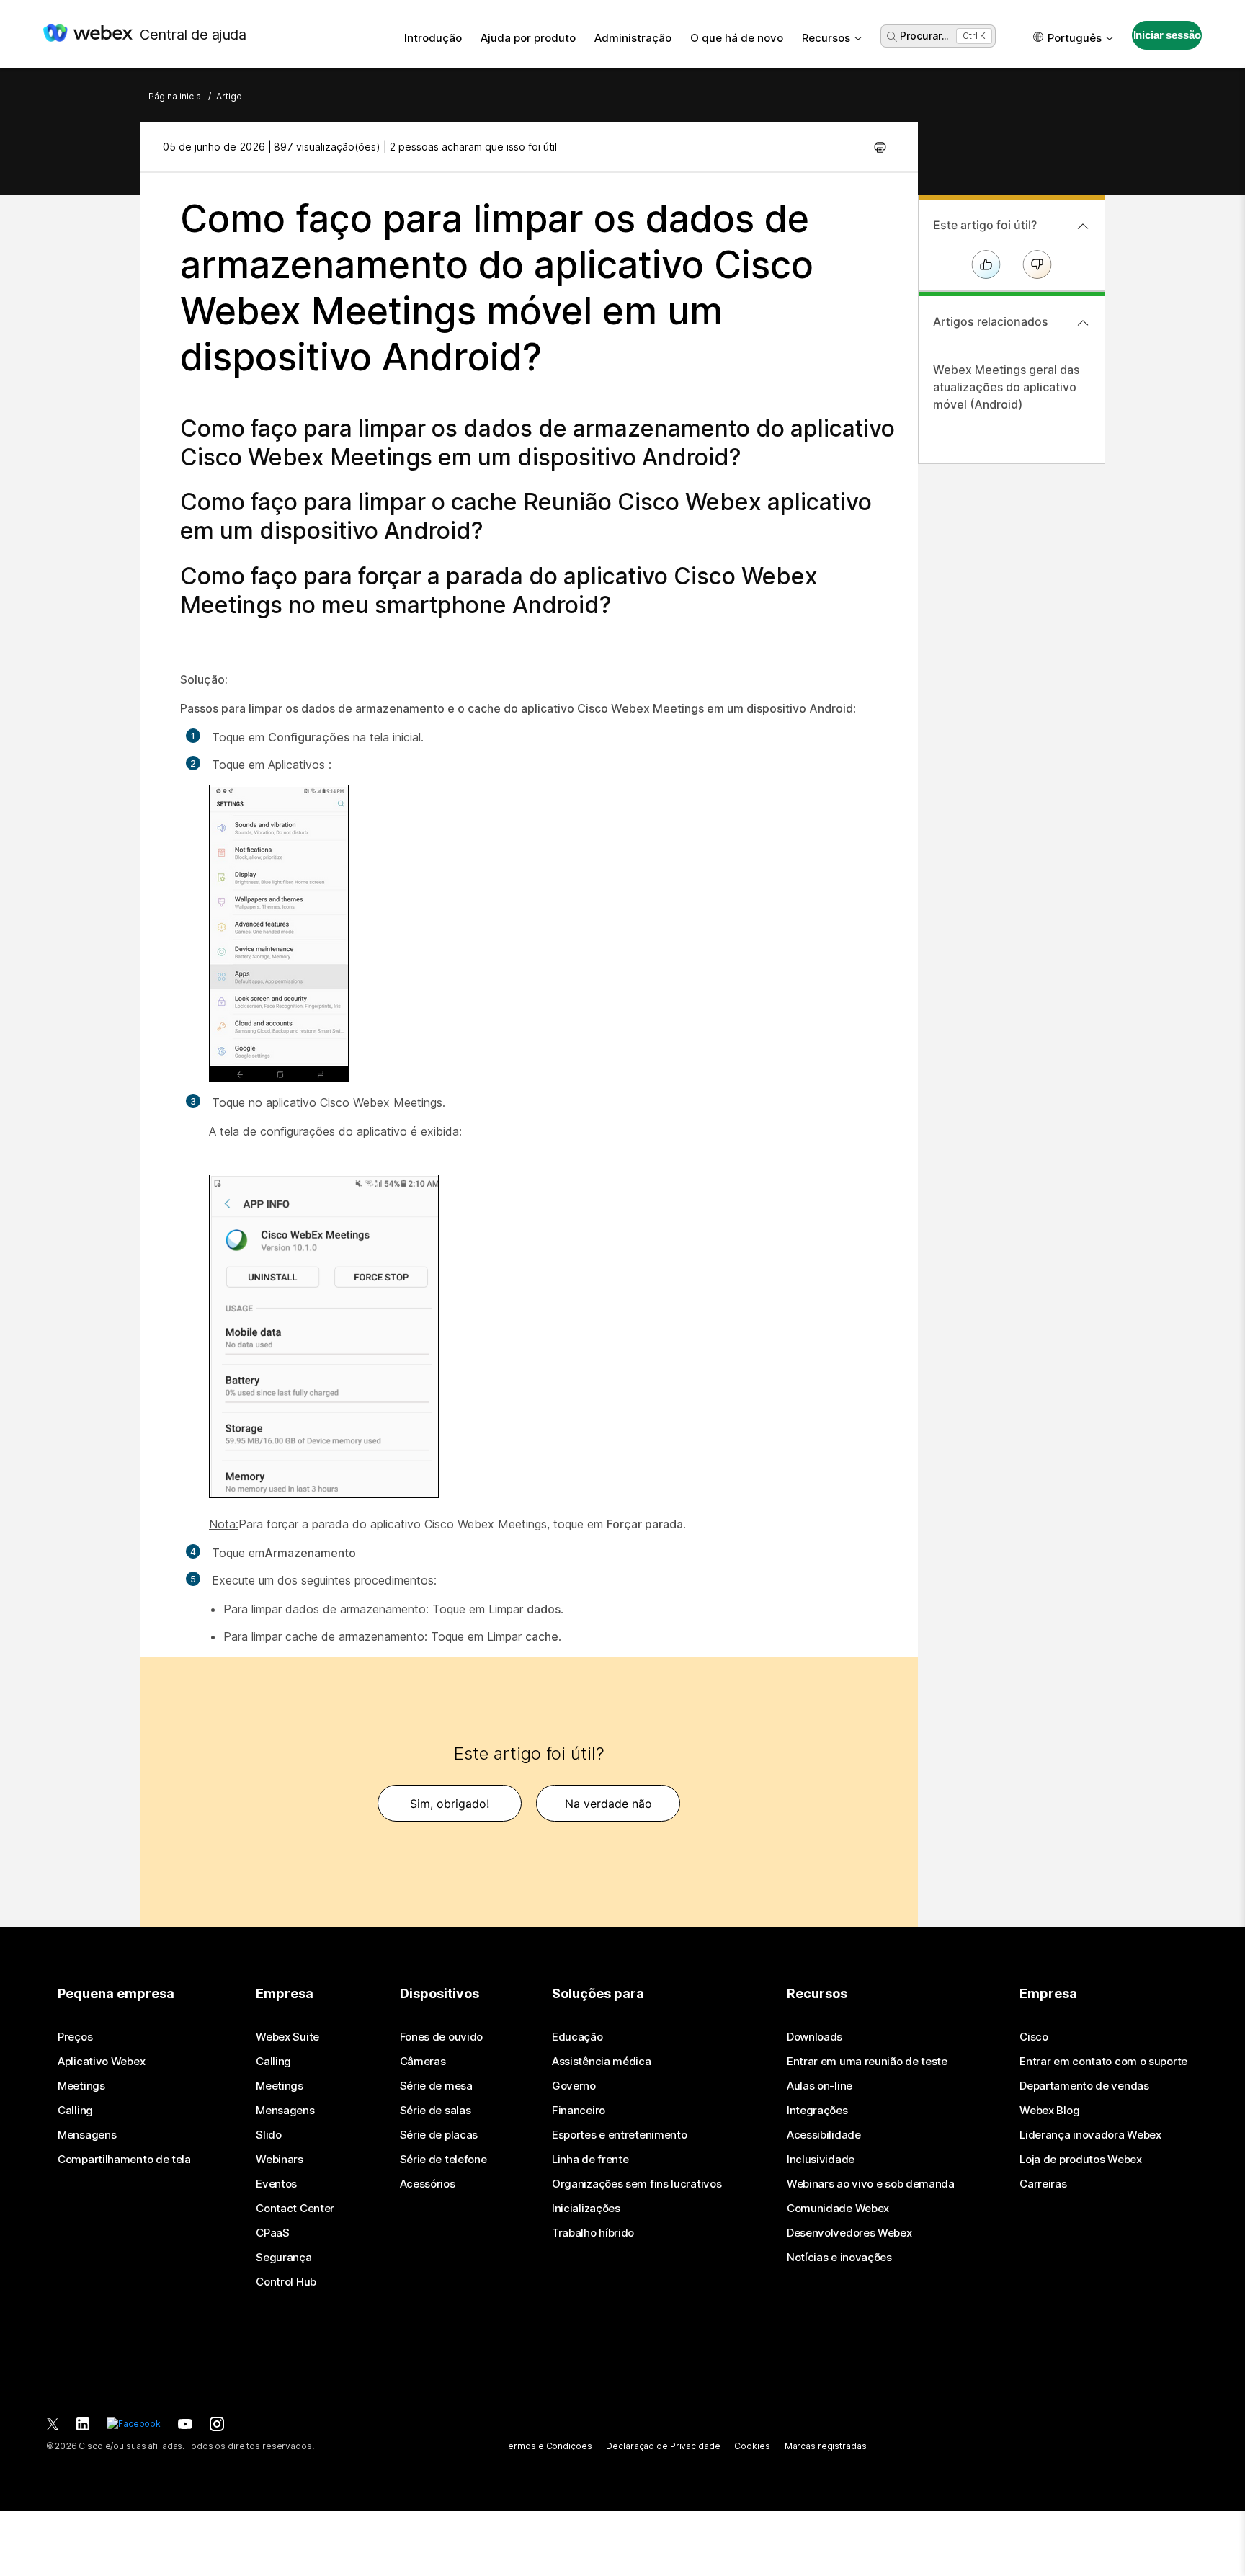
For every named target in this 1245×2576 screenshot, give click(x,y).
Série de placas (439, 2135)
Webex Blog (1049, 2111)
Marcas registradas (826, 2446)
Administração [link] (633, 38)
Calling (75, 2111)
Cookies (752, 2446)
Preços (75, 2037)
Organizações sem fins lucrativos (637, 2184)
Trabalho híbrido (593, 2233)
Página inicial (176, 96)
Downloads (815, 2037)
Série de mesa (436, 2086)
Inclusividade (821, 2160)
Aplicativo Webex (101, 2062)
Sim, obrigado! (450, 1804)
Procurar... (924, 36)
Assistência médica (602, 2062)
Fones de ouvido (442, 2037)
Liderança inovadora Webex (1090, 2135)
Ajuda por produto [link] (528, 38)
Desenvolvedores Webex (849, 2233)
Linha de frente (590, 2160)
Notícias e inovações (839, 2258)
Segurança (284, 2258)
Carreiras (1043, 2184)
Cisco (1034, 2037)
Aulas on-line (820, 2086)
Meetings (81, 2086)
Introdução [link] (433, 38)
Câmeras (423, 2062)
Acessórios (428, 2184)
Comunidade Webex (838, 2209)
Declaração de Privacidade (663, 2446)
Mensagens (87, 2135)
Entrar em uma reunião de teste (867, 2062)
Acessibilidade (824, 2135)
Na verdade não (608, 1804)
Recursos (826, 38)
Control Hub (286, 2282)
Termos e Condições (548, 2446)
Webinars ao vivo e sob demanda (871, 2184)
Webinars (280, 2160)
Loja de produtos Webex (1080, 2160)
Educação (577, 2037)
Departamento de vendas (1084, 2086)
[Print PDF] (880, 147)
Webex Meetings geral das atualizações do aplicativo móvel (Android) (1006, 387)
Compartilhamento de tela (124, 2160)
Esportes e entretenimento (620, 2135)
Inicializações (586, 2209)
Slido (269, 2135)
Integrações (817, 2111)
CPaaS (273, 2233)
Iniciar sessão (1167, 35)
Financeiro (579, 2111)
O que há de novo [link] (737, 38)
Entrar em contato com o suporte (1103, 2062)
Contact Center (295, 2209)
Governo (574, 2086)
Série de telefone (443, 2160)
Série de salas (436, 2111)
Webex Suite (287, 2037)
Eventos (276, 2184)
